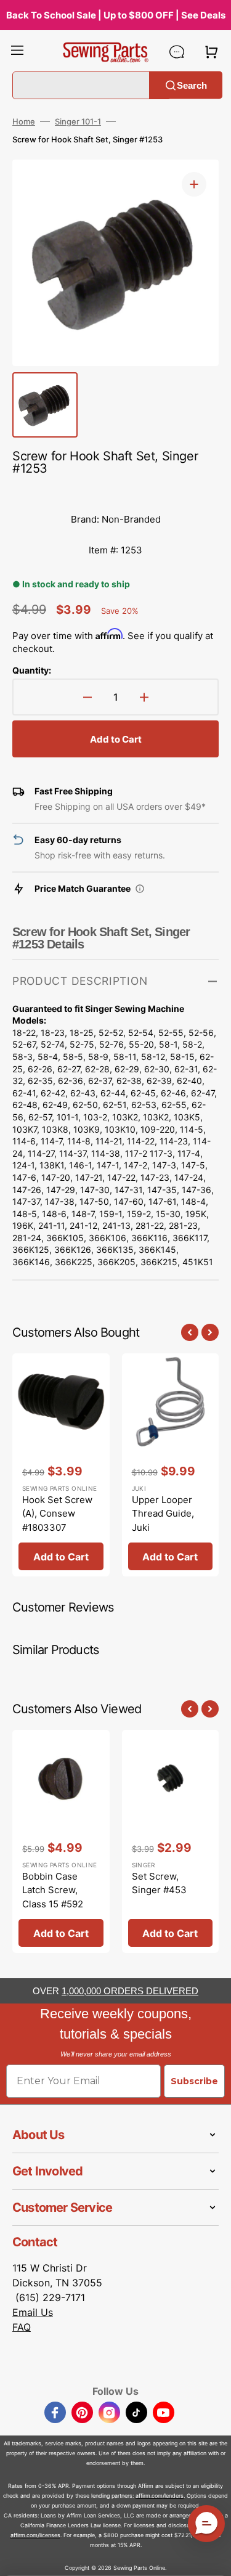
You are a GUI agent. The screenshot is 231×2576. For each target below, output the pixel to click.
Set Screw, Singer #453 (159, 1883)
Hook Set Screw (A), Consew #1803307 (57, 1514)
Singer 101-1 (78, 121)
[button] (17, 52)
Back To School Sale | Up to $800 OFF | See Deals (116, 15)
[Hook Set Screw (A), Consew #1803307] (61, 1465)
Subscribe (194, 2081)
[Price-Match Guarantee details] (140, 889)
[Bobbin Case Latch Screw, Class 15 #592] (61, 1842)
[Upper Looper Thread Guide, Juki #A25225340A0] (171, 1465)
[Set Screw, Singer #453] (171, 1842)
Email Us (33, 2312)
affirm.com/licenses (35, 2535)
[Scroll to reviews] (115, 492)
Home (24, 121)
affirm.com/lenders (160, 2496)
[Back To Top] (213, 2558)
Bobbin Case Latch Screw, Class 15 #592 (53, 1890)
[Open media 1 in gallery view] (194, 184)
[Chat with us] (177, 52)
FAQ (22, 2327)
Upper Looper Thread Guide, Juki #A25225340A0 (166, 1521)
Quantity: (32, 670)
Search (192, 85)
